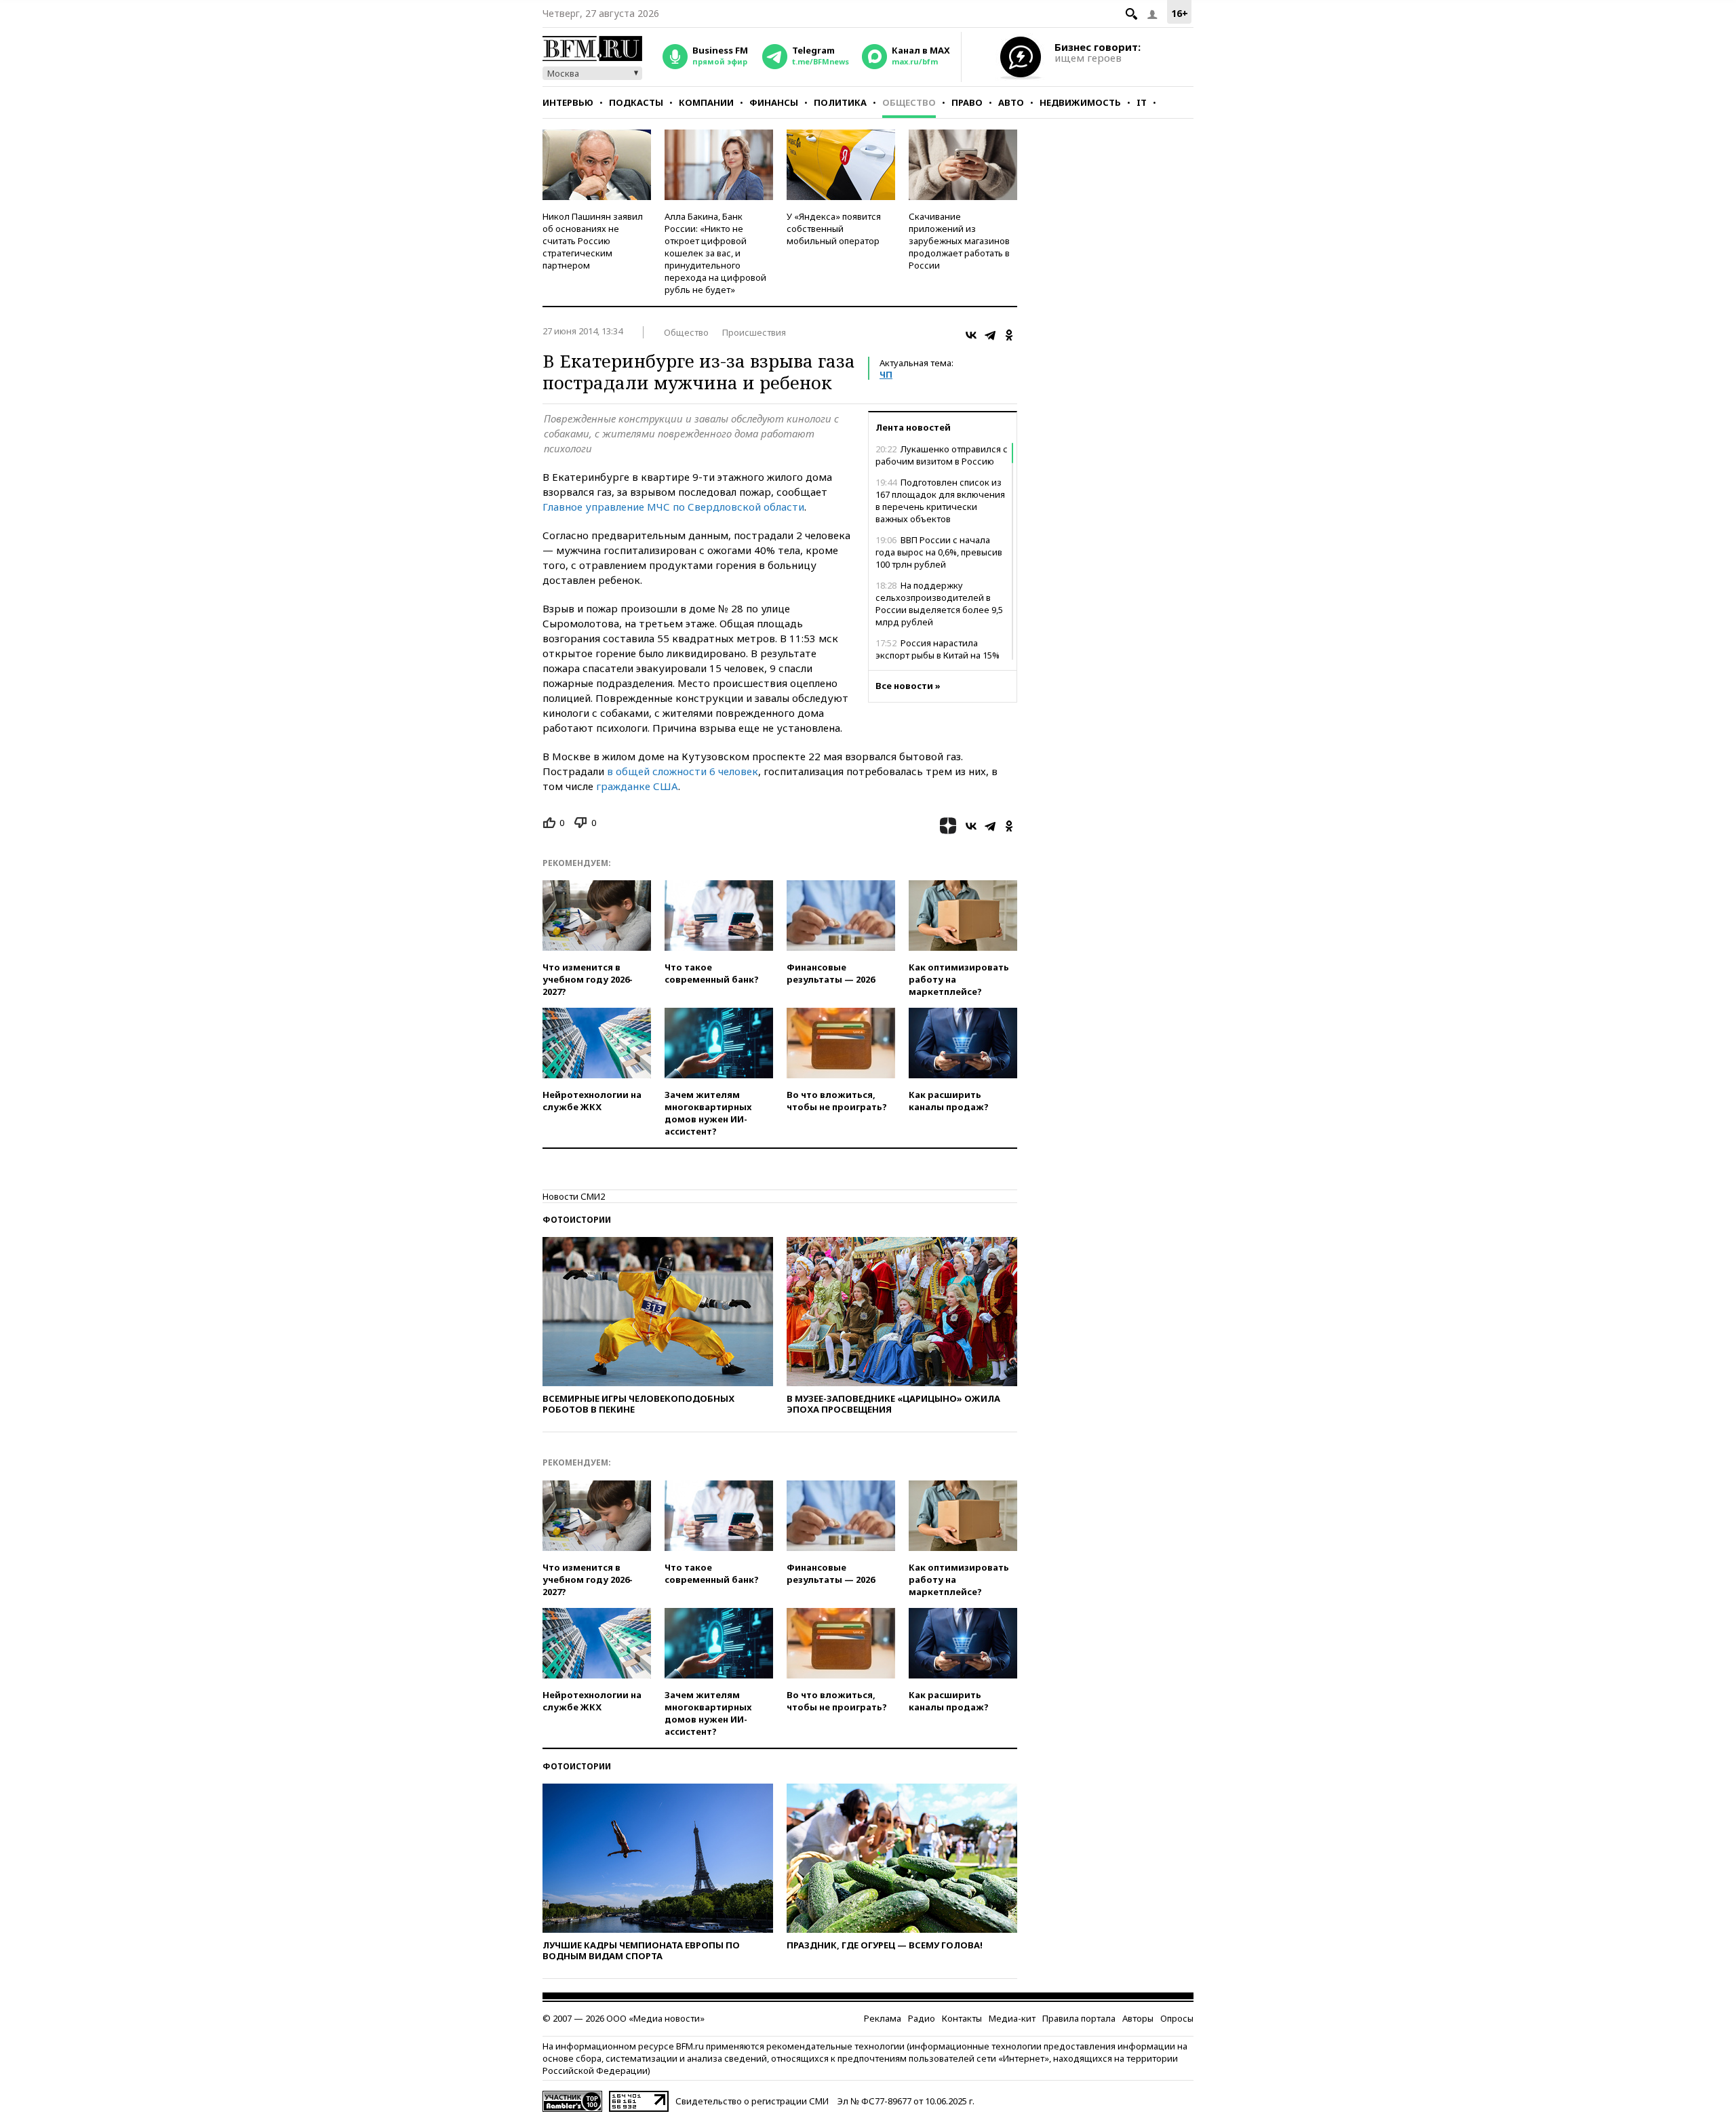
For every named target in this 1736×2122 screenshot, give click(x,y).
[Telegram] (990, 335)
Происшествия (754, 332)
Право (967, 102)
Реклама (883, 2018)
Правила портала (1079, 2018)
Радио (922, 2018)
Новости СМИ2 (574, 1196)
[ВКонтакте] (971, 335)
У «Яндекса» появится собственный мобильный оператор (834, 229)
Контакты (962, 2018)
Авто (1011, 102)
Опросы (1177, 2018)
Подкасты (636, 102)
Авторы (1138, 2018)
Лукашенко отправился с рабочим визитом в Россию (942, 455)
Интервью (568, 102)
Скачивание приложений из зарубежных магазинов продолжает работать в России (959, 241)
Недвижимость (1080, 102)
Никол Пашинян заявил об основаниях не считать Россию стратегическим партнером (593, 241)
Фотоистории (577, 1220)
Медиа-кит (1012, 2018)
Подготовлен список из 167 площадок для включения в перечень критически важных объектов (940, 500)
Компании (706, 102)
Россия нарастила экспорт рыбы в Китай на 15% (938, 649)
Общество (909, 102)
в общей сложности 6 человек (683, 771)
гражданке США (636, 786)
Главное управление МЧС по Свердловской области (673, 507)
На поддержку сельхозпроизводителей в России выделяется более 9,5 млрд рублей (939, 604)
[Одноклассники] (1009, 335)
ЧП (886, 374)
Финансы (774, 102)
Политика (840, 102)
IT (1142, 102)
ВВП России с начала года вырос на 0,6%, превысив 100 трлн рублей (939, 552)
